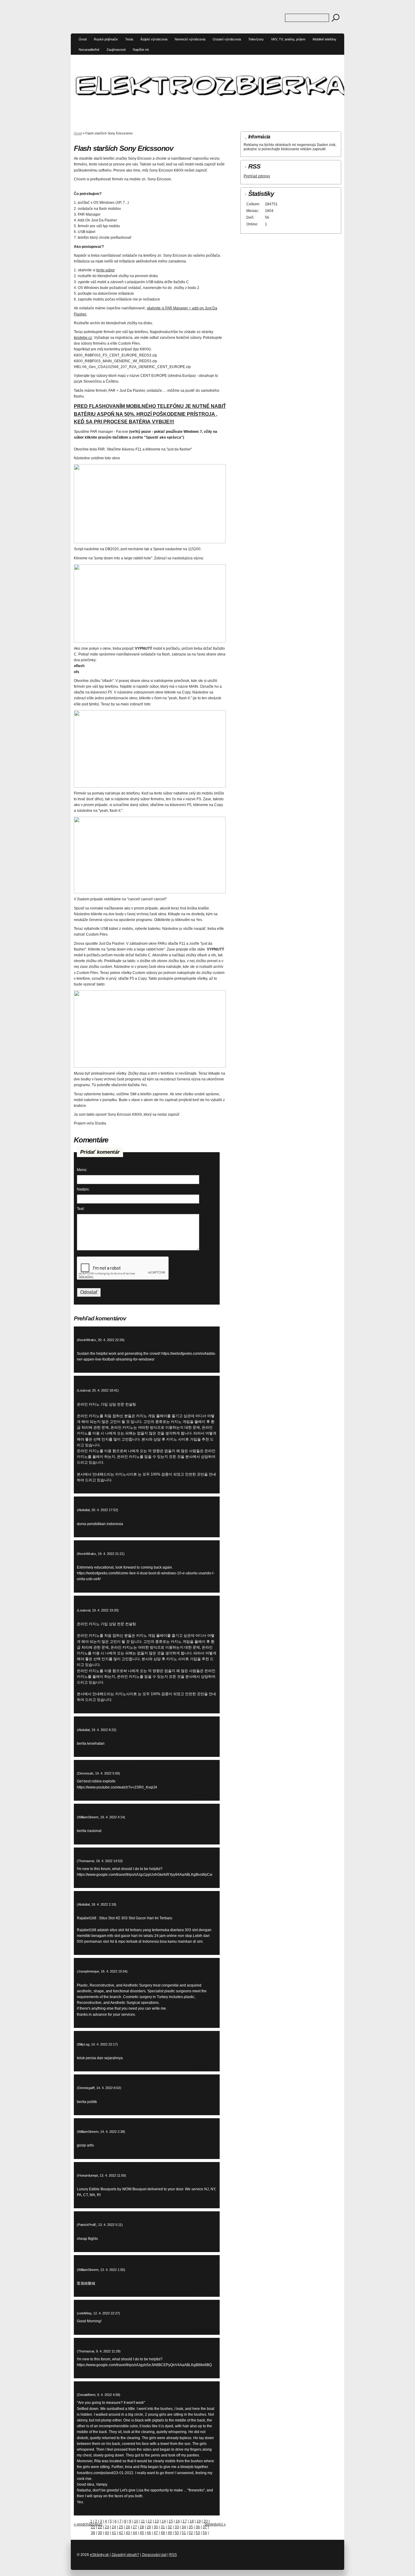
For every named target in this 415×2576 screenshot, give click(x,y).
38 (93, 2533)
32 (170, 2527)
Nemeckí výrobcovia (190, 39)
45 (142, 2533)
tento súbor (106, 270)
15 (171, 2521)
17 (185, 2521)
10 (136, 2521)
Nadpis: (83, 1189)
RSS (173, 2555)
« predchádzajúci (88, 2524)
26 (128, 2527)
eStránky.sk (99, 2555)
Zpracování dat (154, 2555)
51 (184, 2533)
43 (128, 2533)
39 (100, 2533)
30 (156, 2527)
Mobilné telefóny (324, 39)
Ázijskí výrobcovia (154, 39)
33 (177, 2527)
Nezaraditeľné (89, 50)
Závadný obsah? (125, 2555)
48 (163, 2533)
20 (206, 2521)
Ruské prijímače (106, 39)
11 (143, 2521)
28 (142, 2527)
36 (198, 2527)
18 (192, 2521)
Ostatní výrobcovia (227, 39)
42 (121, 2533)
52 (191, 2533)
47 (156, 2533)
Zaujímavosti (116, 50)
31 (163, 2527)
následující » (215, 2524)
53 (198, 2533)
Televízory (256, 39)
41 (114, 2533)
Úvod (83, 39)
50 (177, 2533)
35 (191, 2527)
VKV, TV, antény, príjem (288, 39)
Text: (81, 1209)
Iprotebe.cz (83, 338)
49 (170, 2533)
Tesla (129, 39)
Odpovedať (202, 1367)
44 (135, 2533)
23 (107, 2527)
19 (199, 2521)
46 (149, 2533)
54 (205, 2533)
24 (114, 2527)
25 (121, 2527)
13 (157, 2521)
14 (164, 2521)
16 (178, 2521)
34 (184, 2527)
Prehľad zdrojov (257, 176)
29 (149, 2527)
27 (135, 2527)
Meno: (82, 1170)
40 (107, 2533)
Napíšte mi (141, 50)
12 (150, 2521)
